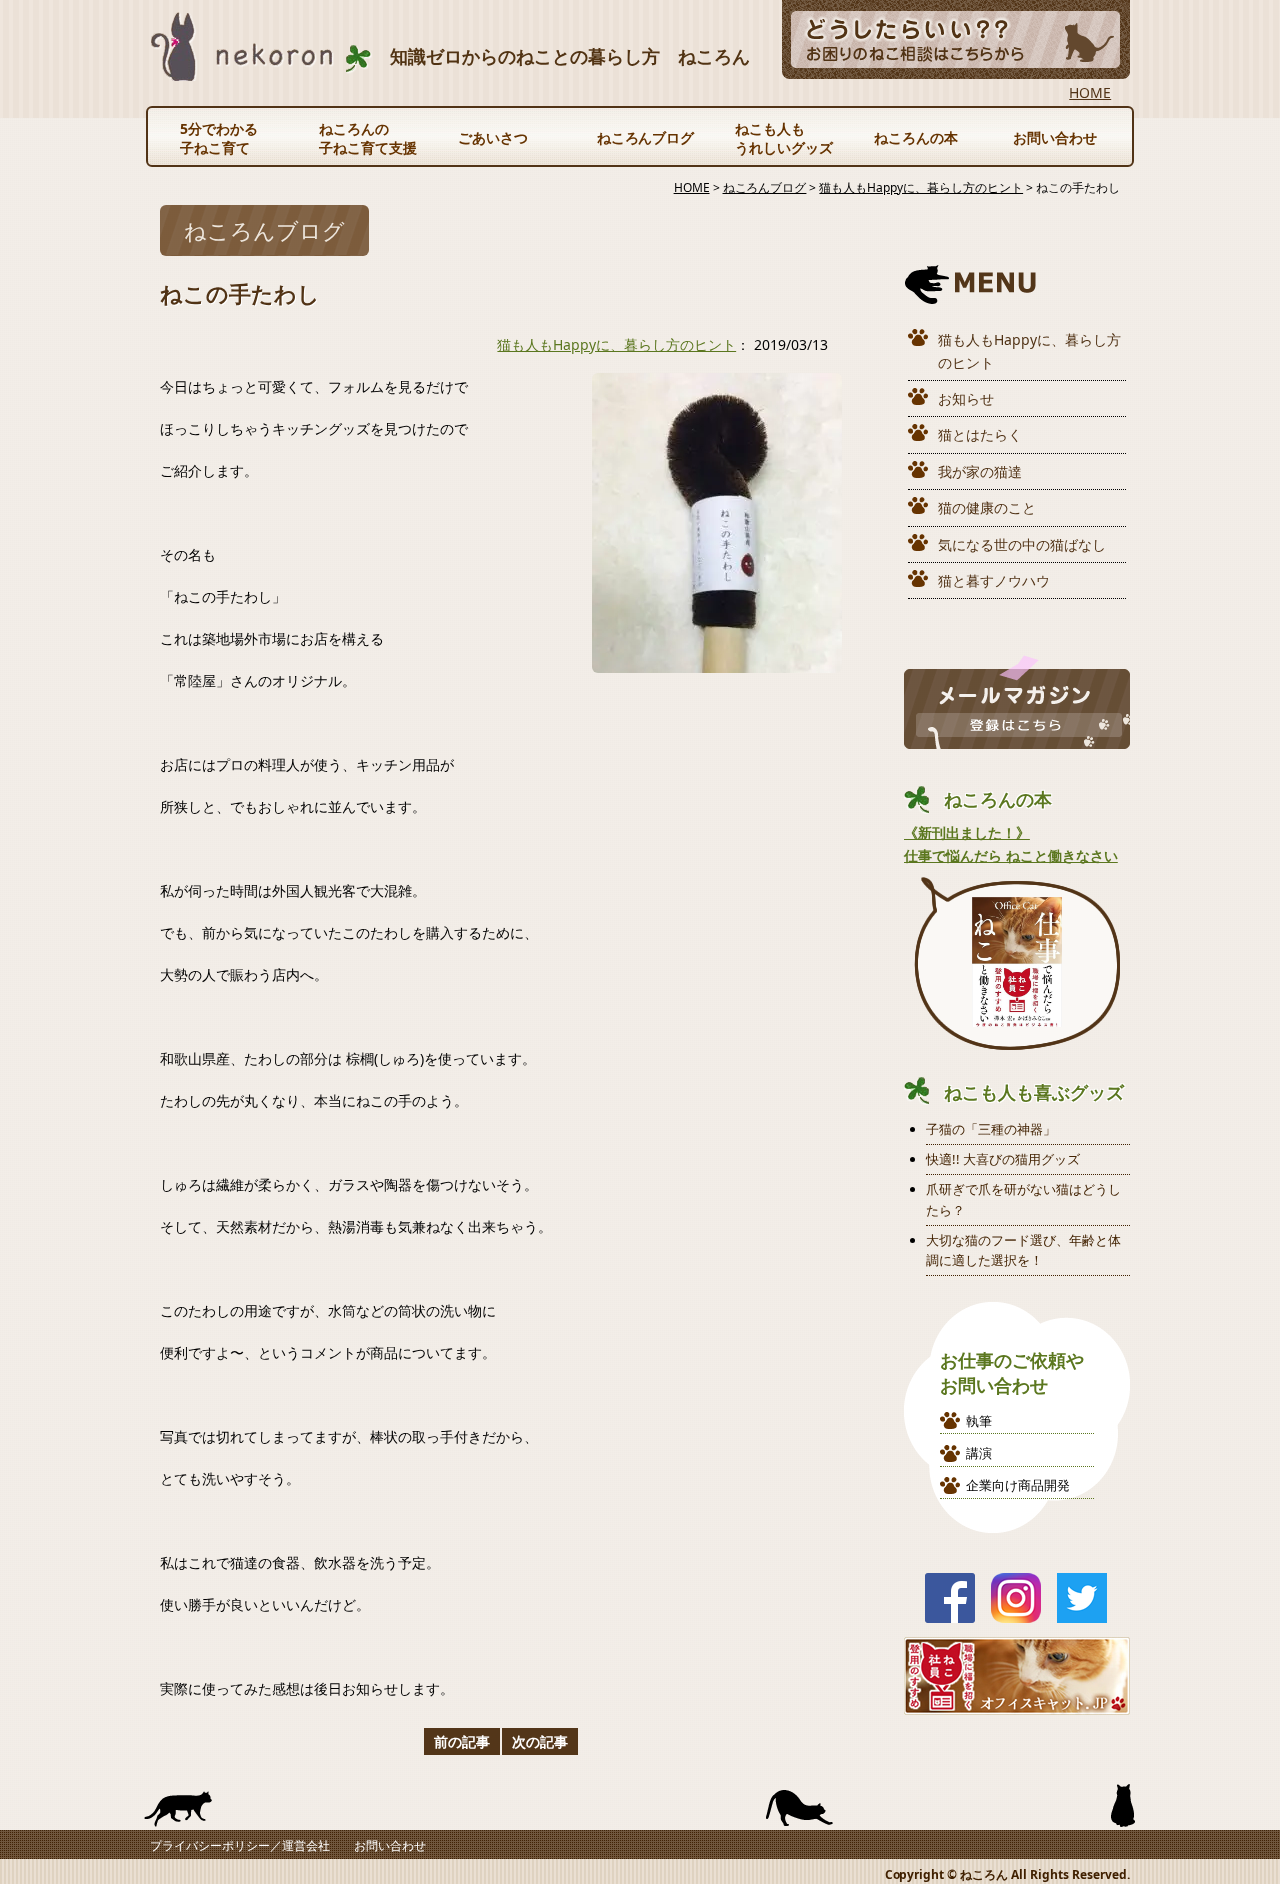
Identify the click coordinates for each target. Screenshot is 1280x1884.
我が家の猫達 (980, 471)
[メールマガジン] (1017, 737)
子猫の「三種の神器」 (991, 1129)
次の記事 (540, 1741)
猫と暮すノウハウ (994, 580)
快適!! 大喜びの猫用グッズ (1003, 1159)
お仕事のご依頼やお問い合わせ (1012, 1372)
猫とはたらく (980, 434)
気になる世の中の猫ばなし (1022, 544)
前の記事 (462, 1741)
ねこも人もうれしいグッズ (784, 137)
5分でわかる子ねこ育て (219, 137)
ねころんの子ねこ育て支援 (368, 137)
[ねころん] (261, 69)
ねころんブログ (646, 137)
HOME (1090, 92)
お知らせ (966, 398)
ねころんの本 (916, 137)
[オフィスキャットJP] (1017, 1703)
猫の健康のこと (987, 507)
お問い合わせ (1055, 137)
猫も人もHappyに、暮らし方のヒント (616, 344)
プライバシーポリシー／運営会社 (240, 1845)
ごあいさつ (493, 137)
